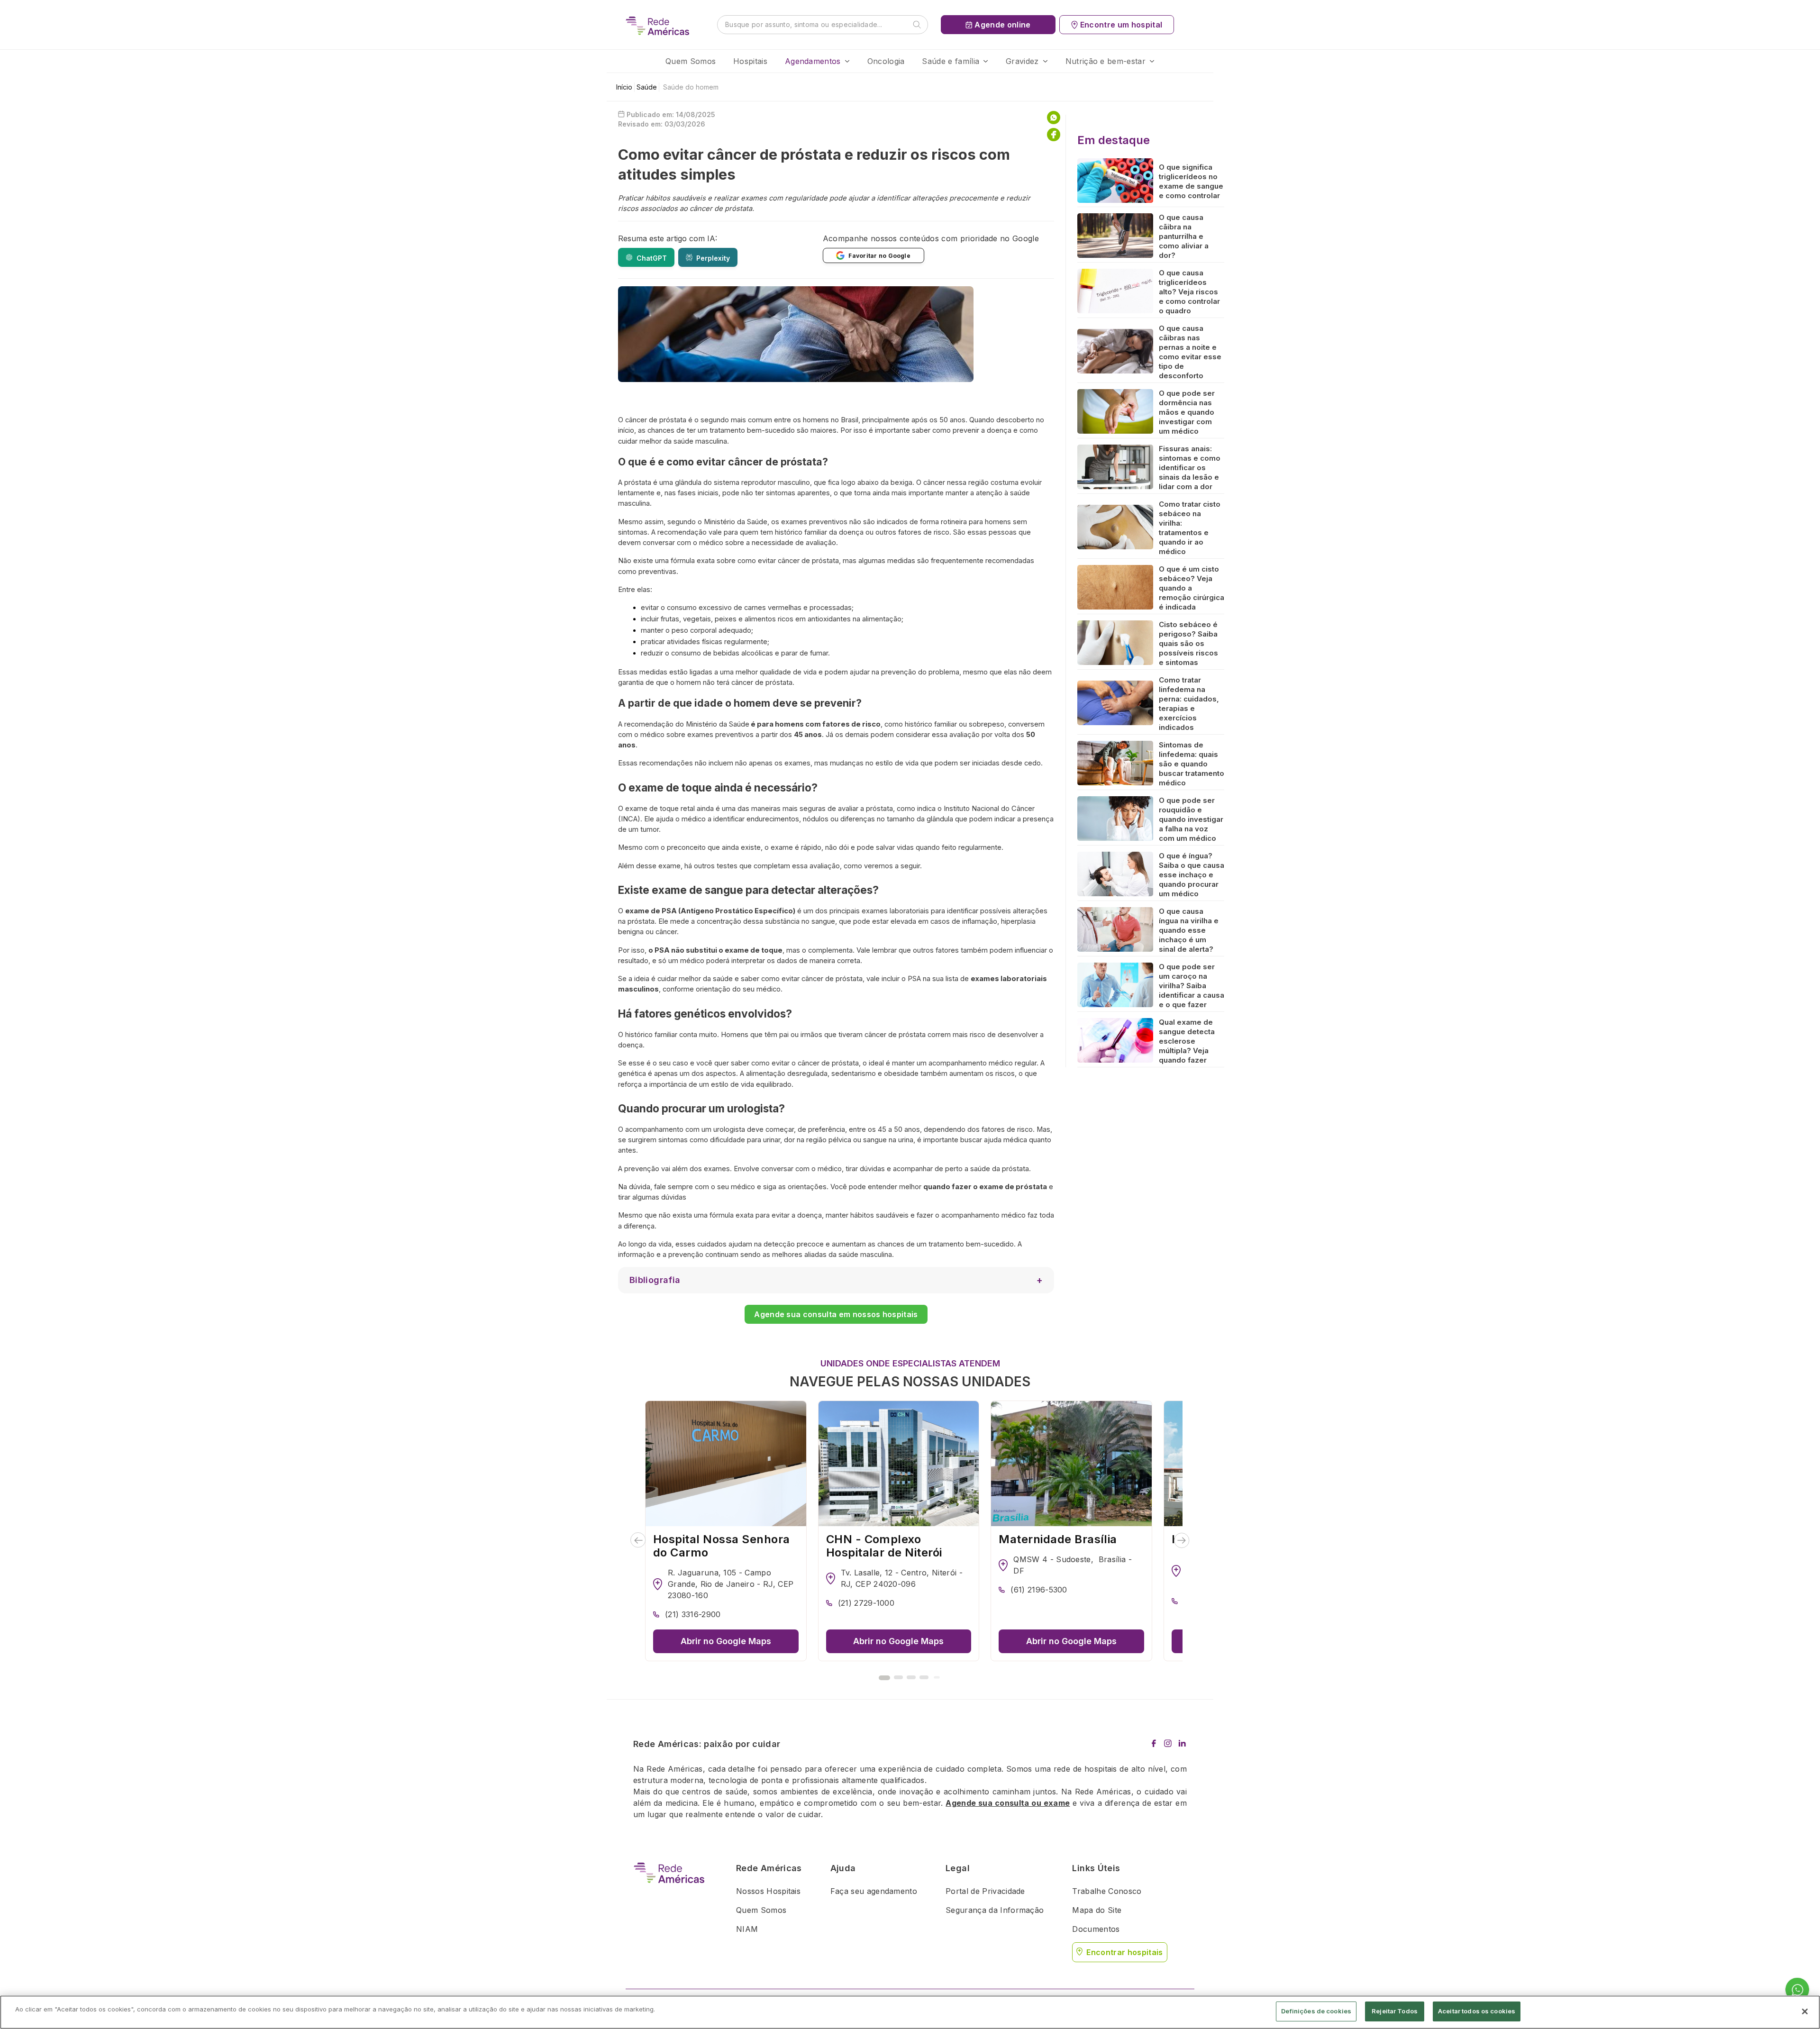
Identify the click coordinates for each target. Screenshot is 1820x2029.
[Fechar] (1805, 2011)
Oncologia (886, 61)
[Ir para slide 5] (937, 1678)
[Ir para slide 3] (911, 1677)
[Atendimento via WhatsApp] (1797, 1990)
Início (624, 87)
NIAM (747, 1929)
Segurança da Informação (995, 1910)
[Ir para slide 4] (924, 1677)
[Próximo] (1182, 1540)
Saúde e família (951, 61)
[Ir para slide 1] (884, 1678)
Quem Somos (691, 61)
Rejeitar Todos (1395, 2011)
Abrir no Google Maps (726, 1641)
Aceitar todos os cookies (1477, 2011)
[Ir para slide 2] (898, 1677)
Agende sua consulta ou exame (1008, 1803)
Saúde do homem (691, 87)
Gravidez (1022, 61)
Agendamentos (813, 61)
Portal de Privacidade (985, 1891)
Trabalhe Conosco (1107, 1891)
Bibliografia (655, 1280)
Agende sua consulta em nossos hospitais (836, 1314)
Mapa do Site (1097, 1910)
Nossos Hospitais (768, 1891)
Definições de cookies (1316, 2011)
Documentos (1096, 1929)
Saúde (647, 87)
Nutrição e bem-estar (1106, 61)
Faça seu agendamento (874, 1891)
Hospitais (750, 61)
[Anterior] (638, 1540)
